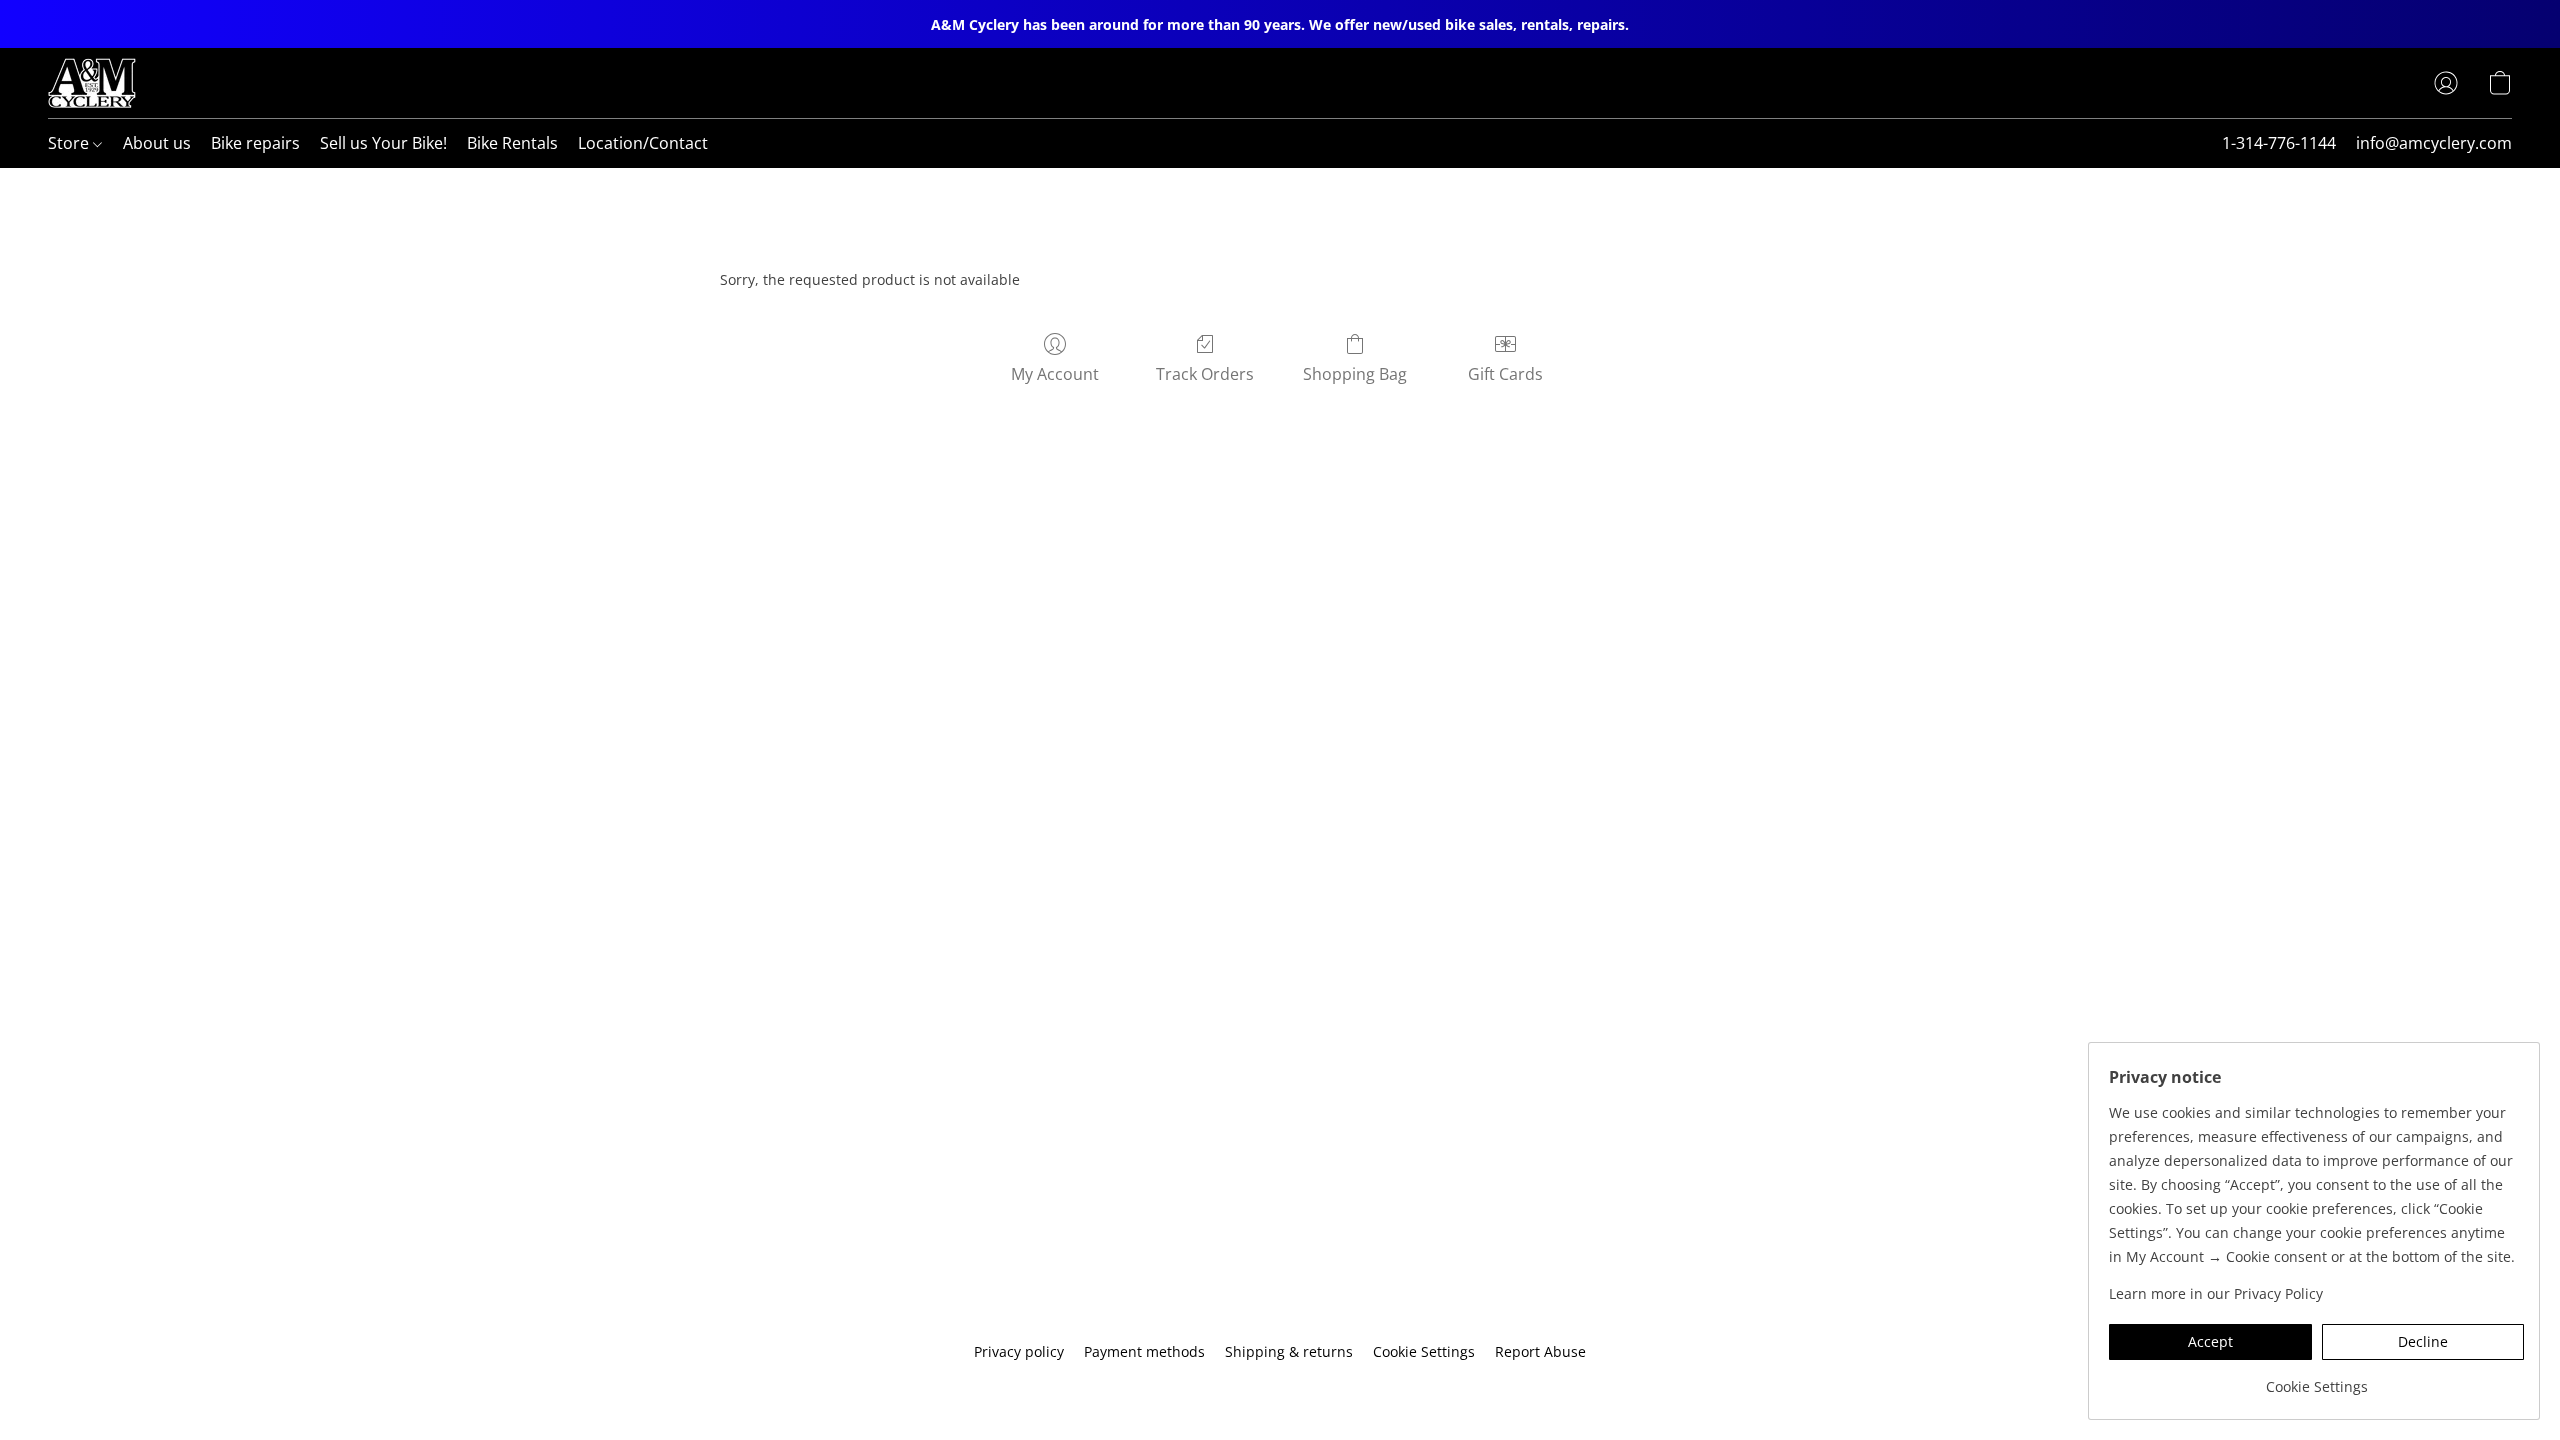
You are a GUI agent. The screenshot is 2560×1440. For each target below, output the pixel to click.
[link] (2316, 1379)
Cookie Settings (1424, 1351)
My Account (1055, 374)
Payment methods (1144, 1351)
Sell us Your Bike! (383, 143)
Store (70, 143)
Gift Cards (1505, 374)
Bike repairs (255, 143)
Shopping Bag (1355, 374)
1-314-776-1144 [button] (2279, 143)
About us (157, 143)
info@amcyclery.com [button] (2434, 143)
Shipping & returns (1289, 1351)
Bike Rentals (512, 143)
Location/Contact (643, 143)
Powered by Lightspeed (1280, 1386)
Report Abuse (1540, 1351)
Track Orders (1205, 374)
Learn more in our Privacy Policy (2216, 1293)
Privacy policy (1019, 1351)
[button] (92, 83)
